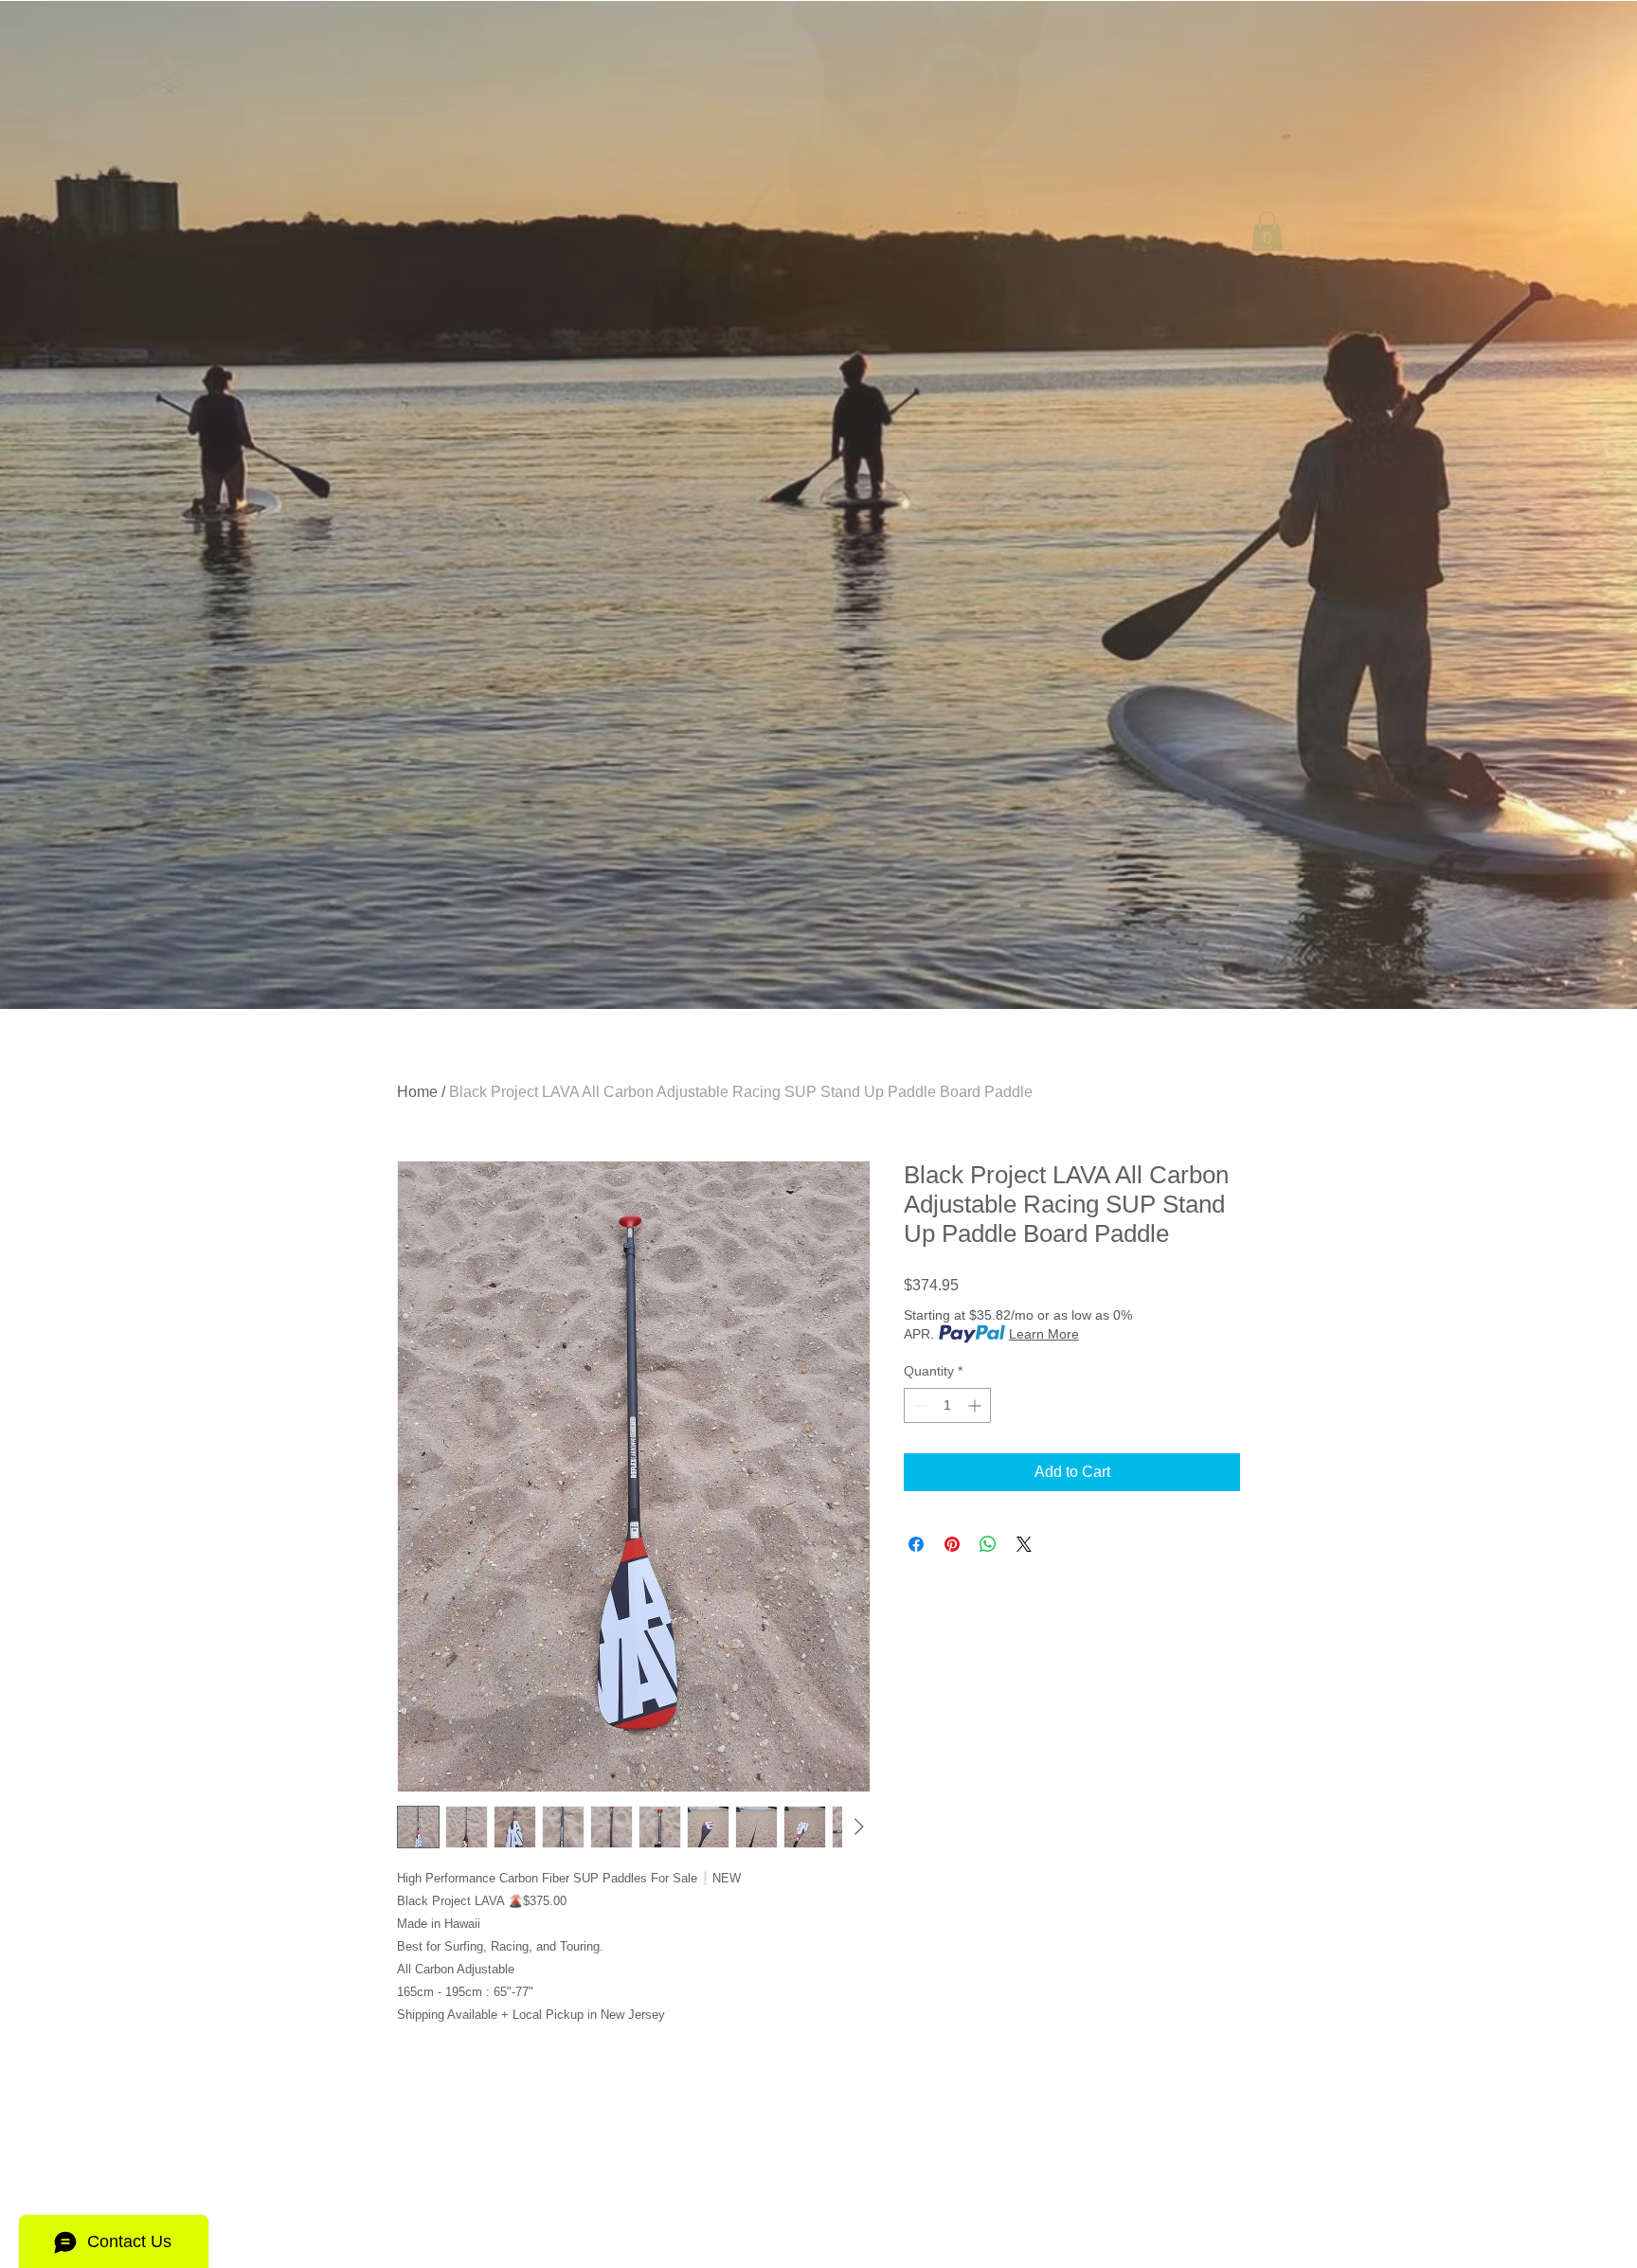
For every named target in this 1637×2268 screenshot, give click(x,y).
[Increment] (976, 1405)
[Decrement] (918, 1405)
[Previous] (104, 505)
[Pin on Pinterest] (952, 1544)
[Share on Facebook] (916, 1544)
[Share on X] (1024, 1544)
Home (417, 1092)
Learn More (1044, 1334)
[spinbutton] (947, 1405)
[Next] (1533, 505)
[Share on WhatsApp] (988, 1544)
